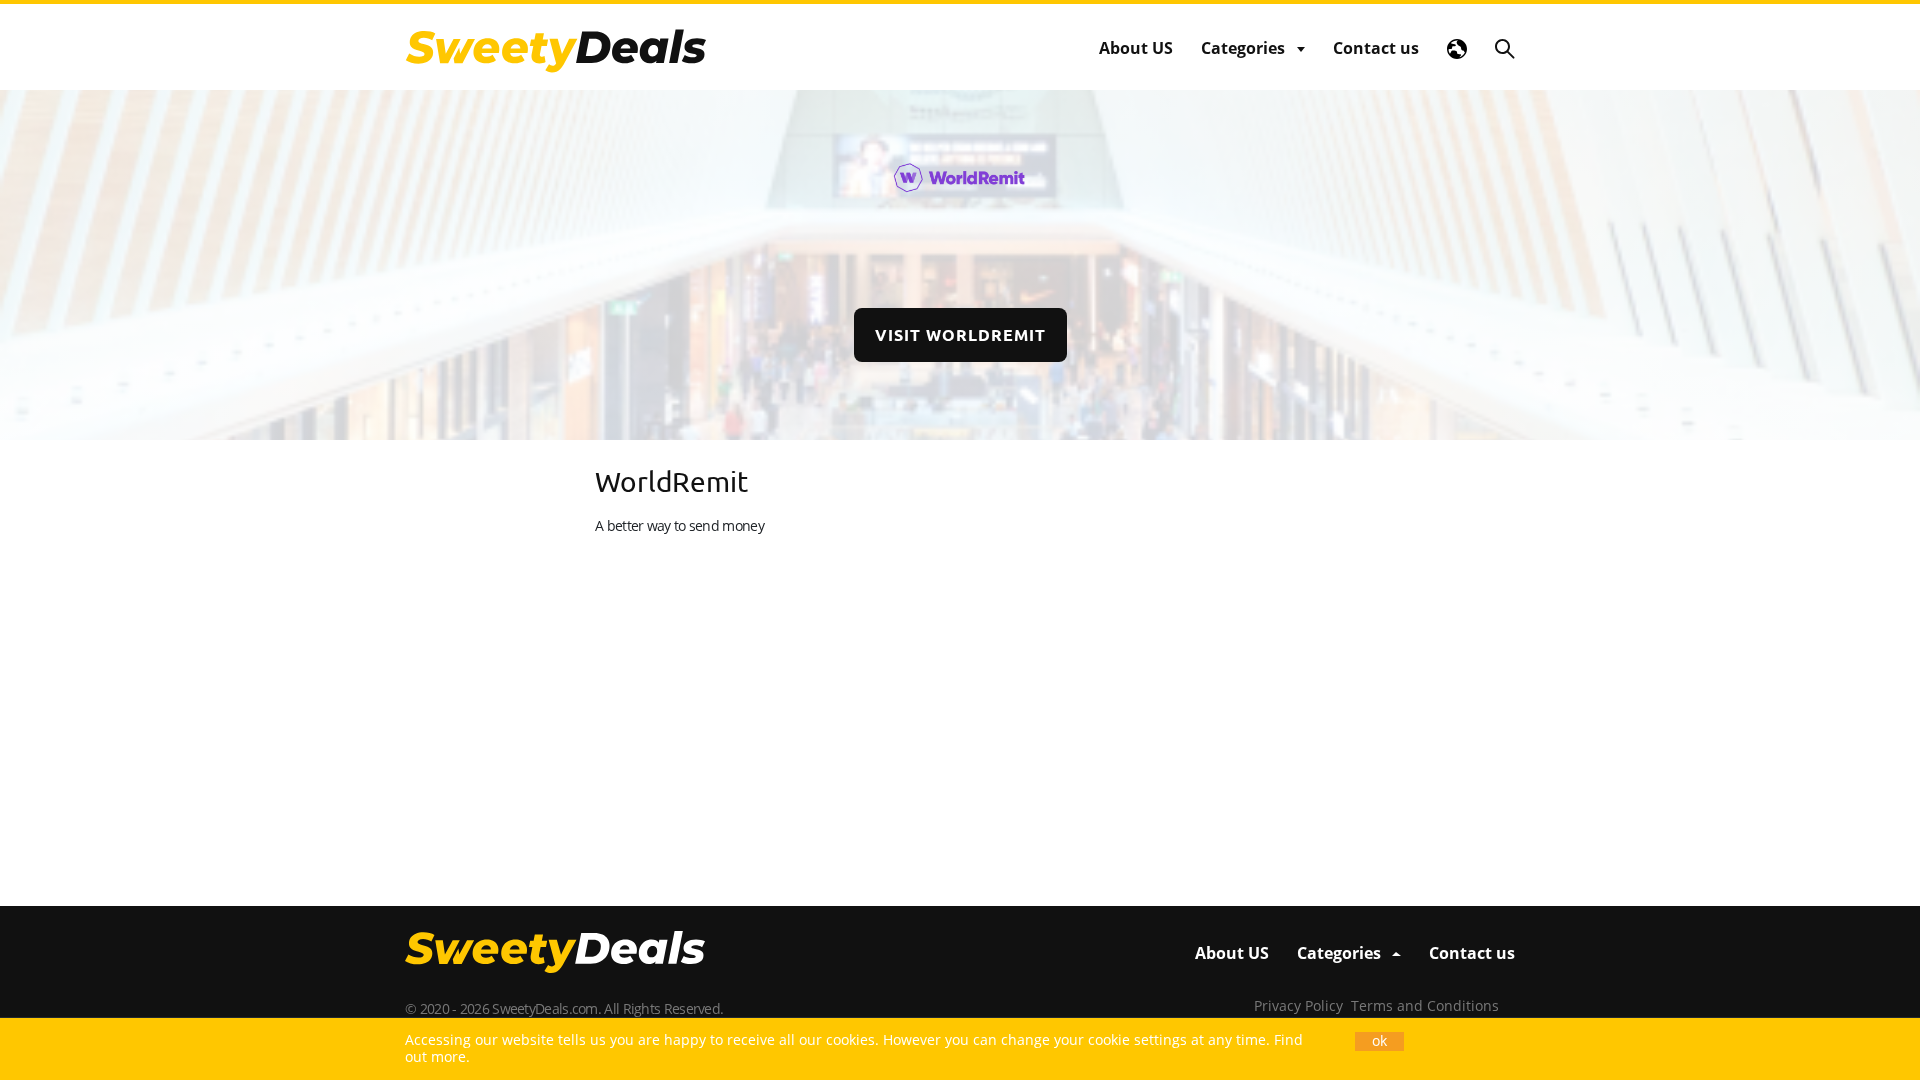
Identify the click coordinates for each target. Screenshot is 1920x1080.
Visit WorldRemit (960, 334)
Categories (1243, 48)
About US (1136, 48)
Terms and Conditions (1425, 1005)
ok (1379, 1041)
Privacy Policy (1298, 1005)
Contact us (1376, 48)
